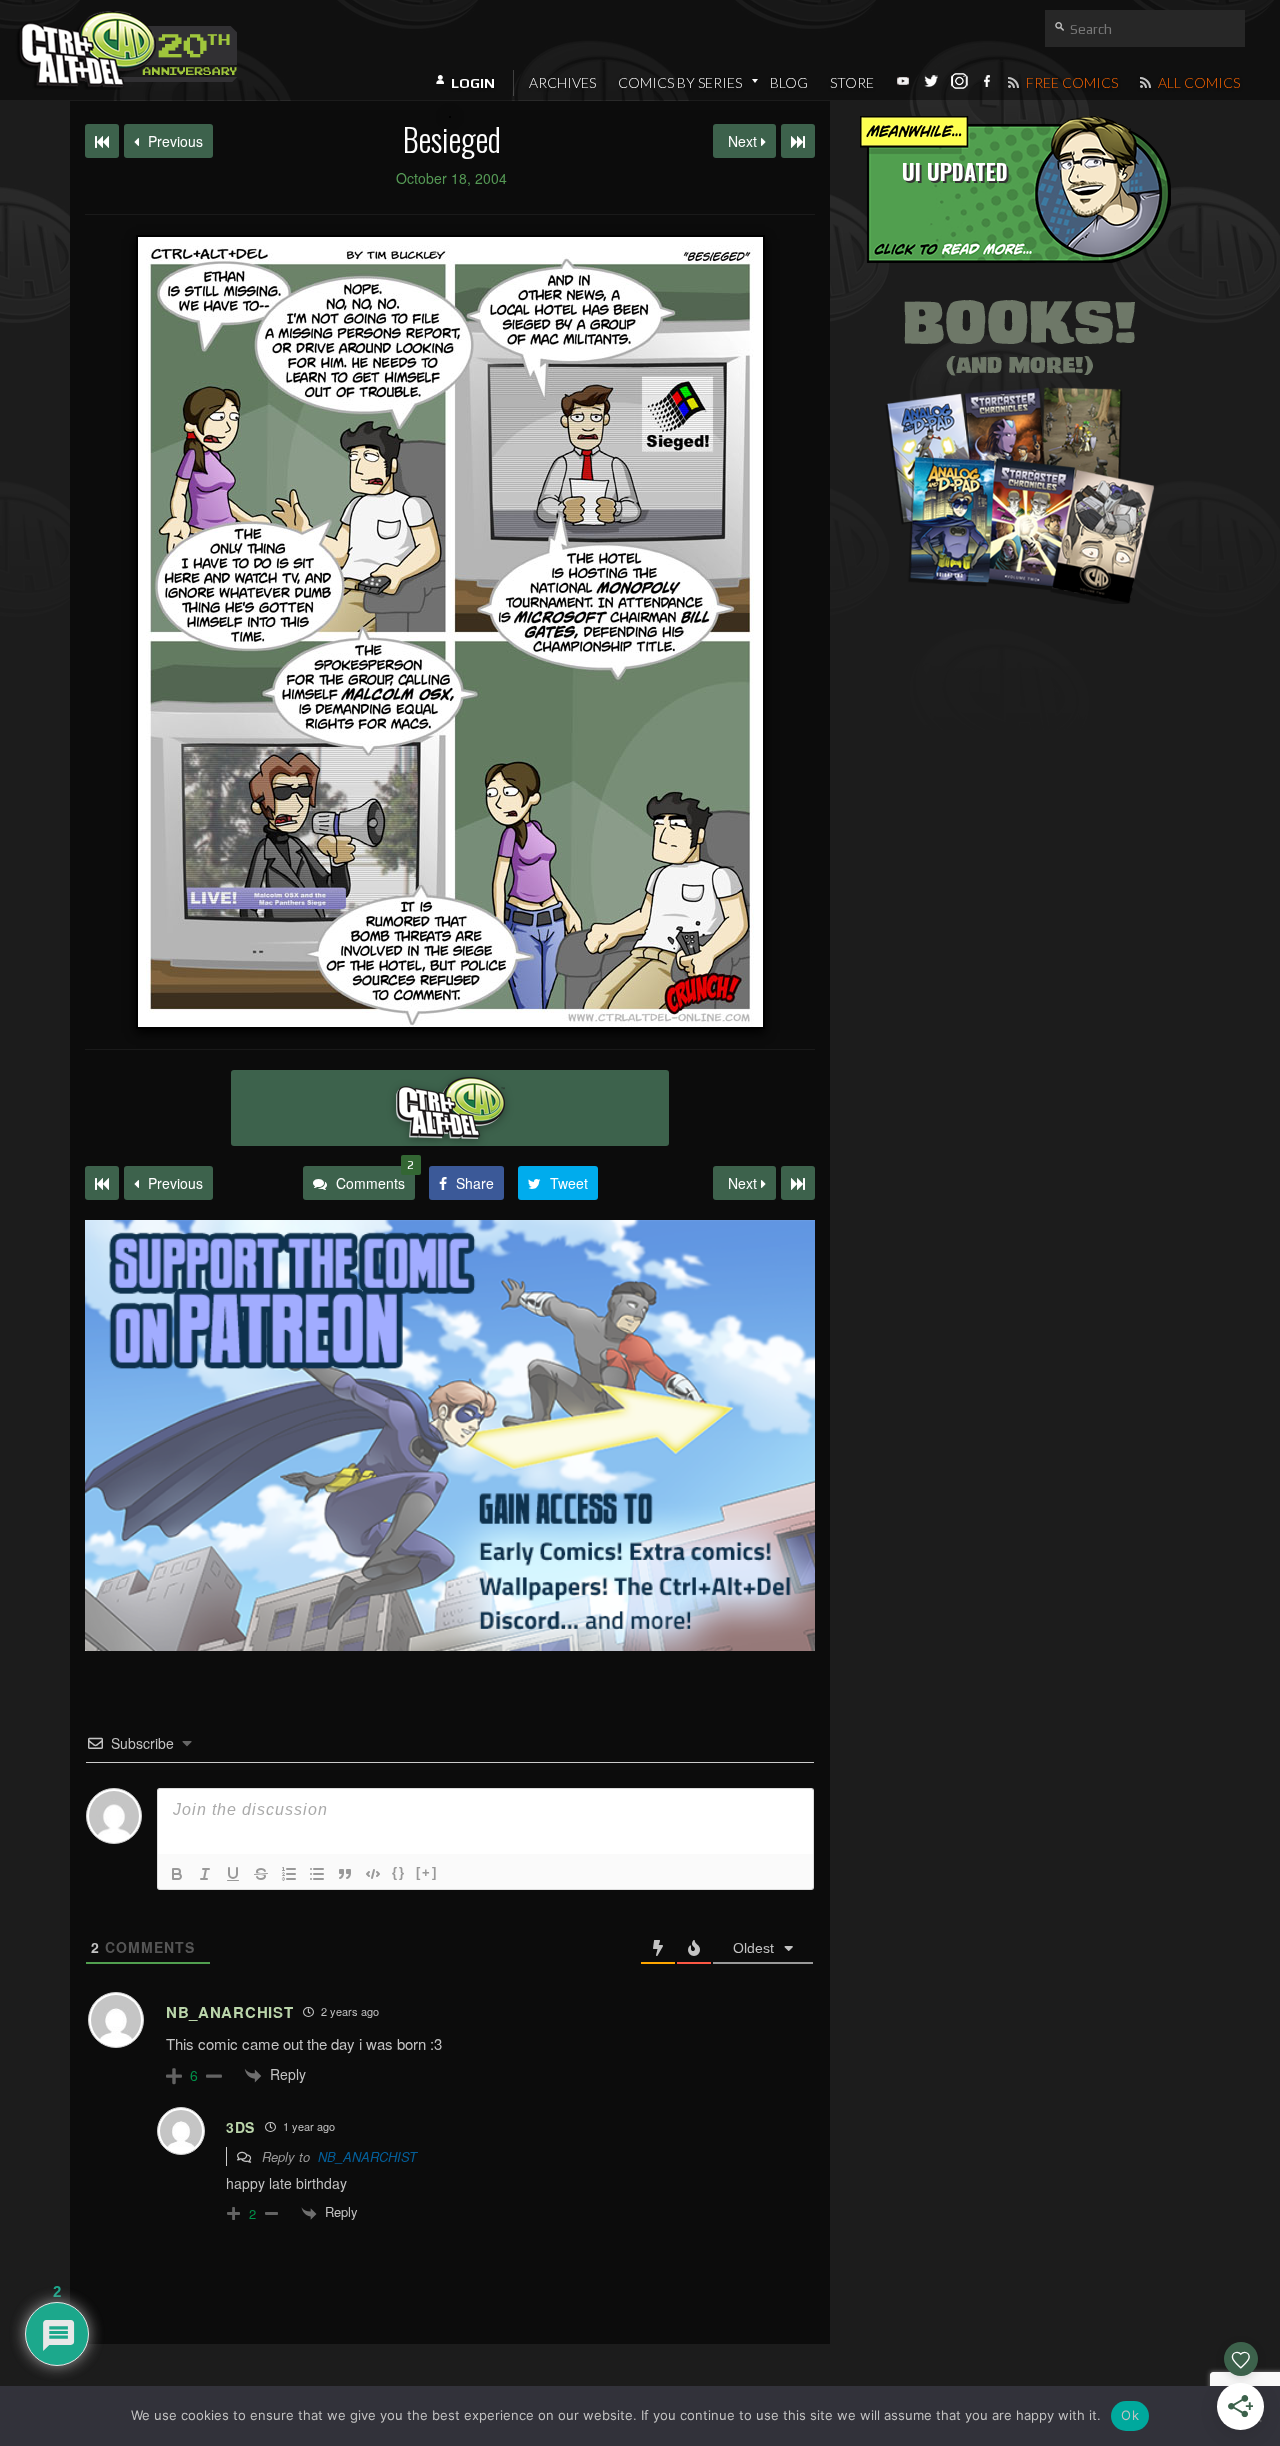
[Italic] (205, 1874)
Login (473, 83)
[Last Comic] (798, 1183)
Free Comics (1070, 82)
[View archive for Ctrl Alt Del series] (450, 1108)
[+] (427, 1872)
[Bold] (177, 1874)
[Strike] (261, 1874)
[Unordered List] (317, 1874)
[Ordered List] (289, 1874)
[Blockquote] (345, 1874)
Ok (1130, 2415)
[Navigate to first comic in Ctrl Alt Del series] (102, 141)
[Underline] (233, 1874)
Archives (562, 82)
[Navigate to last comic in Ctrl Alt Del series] (798, 141)
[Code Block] (373, 1874)
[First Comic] (102, 1183)
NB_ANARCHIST (367, 2156)
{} (399, 1872)
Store (852, 82)
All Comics (1197, 82)
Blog (789, 82)
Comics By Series (680, 82)
